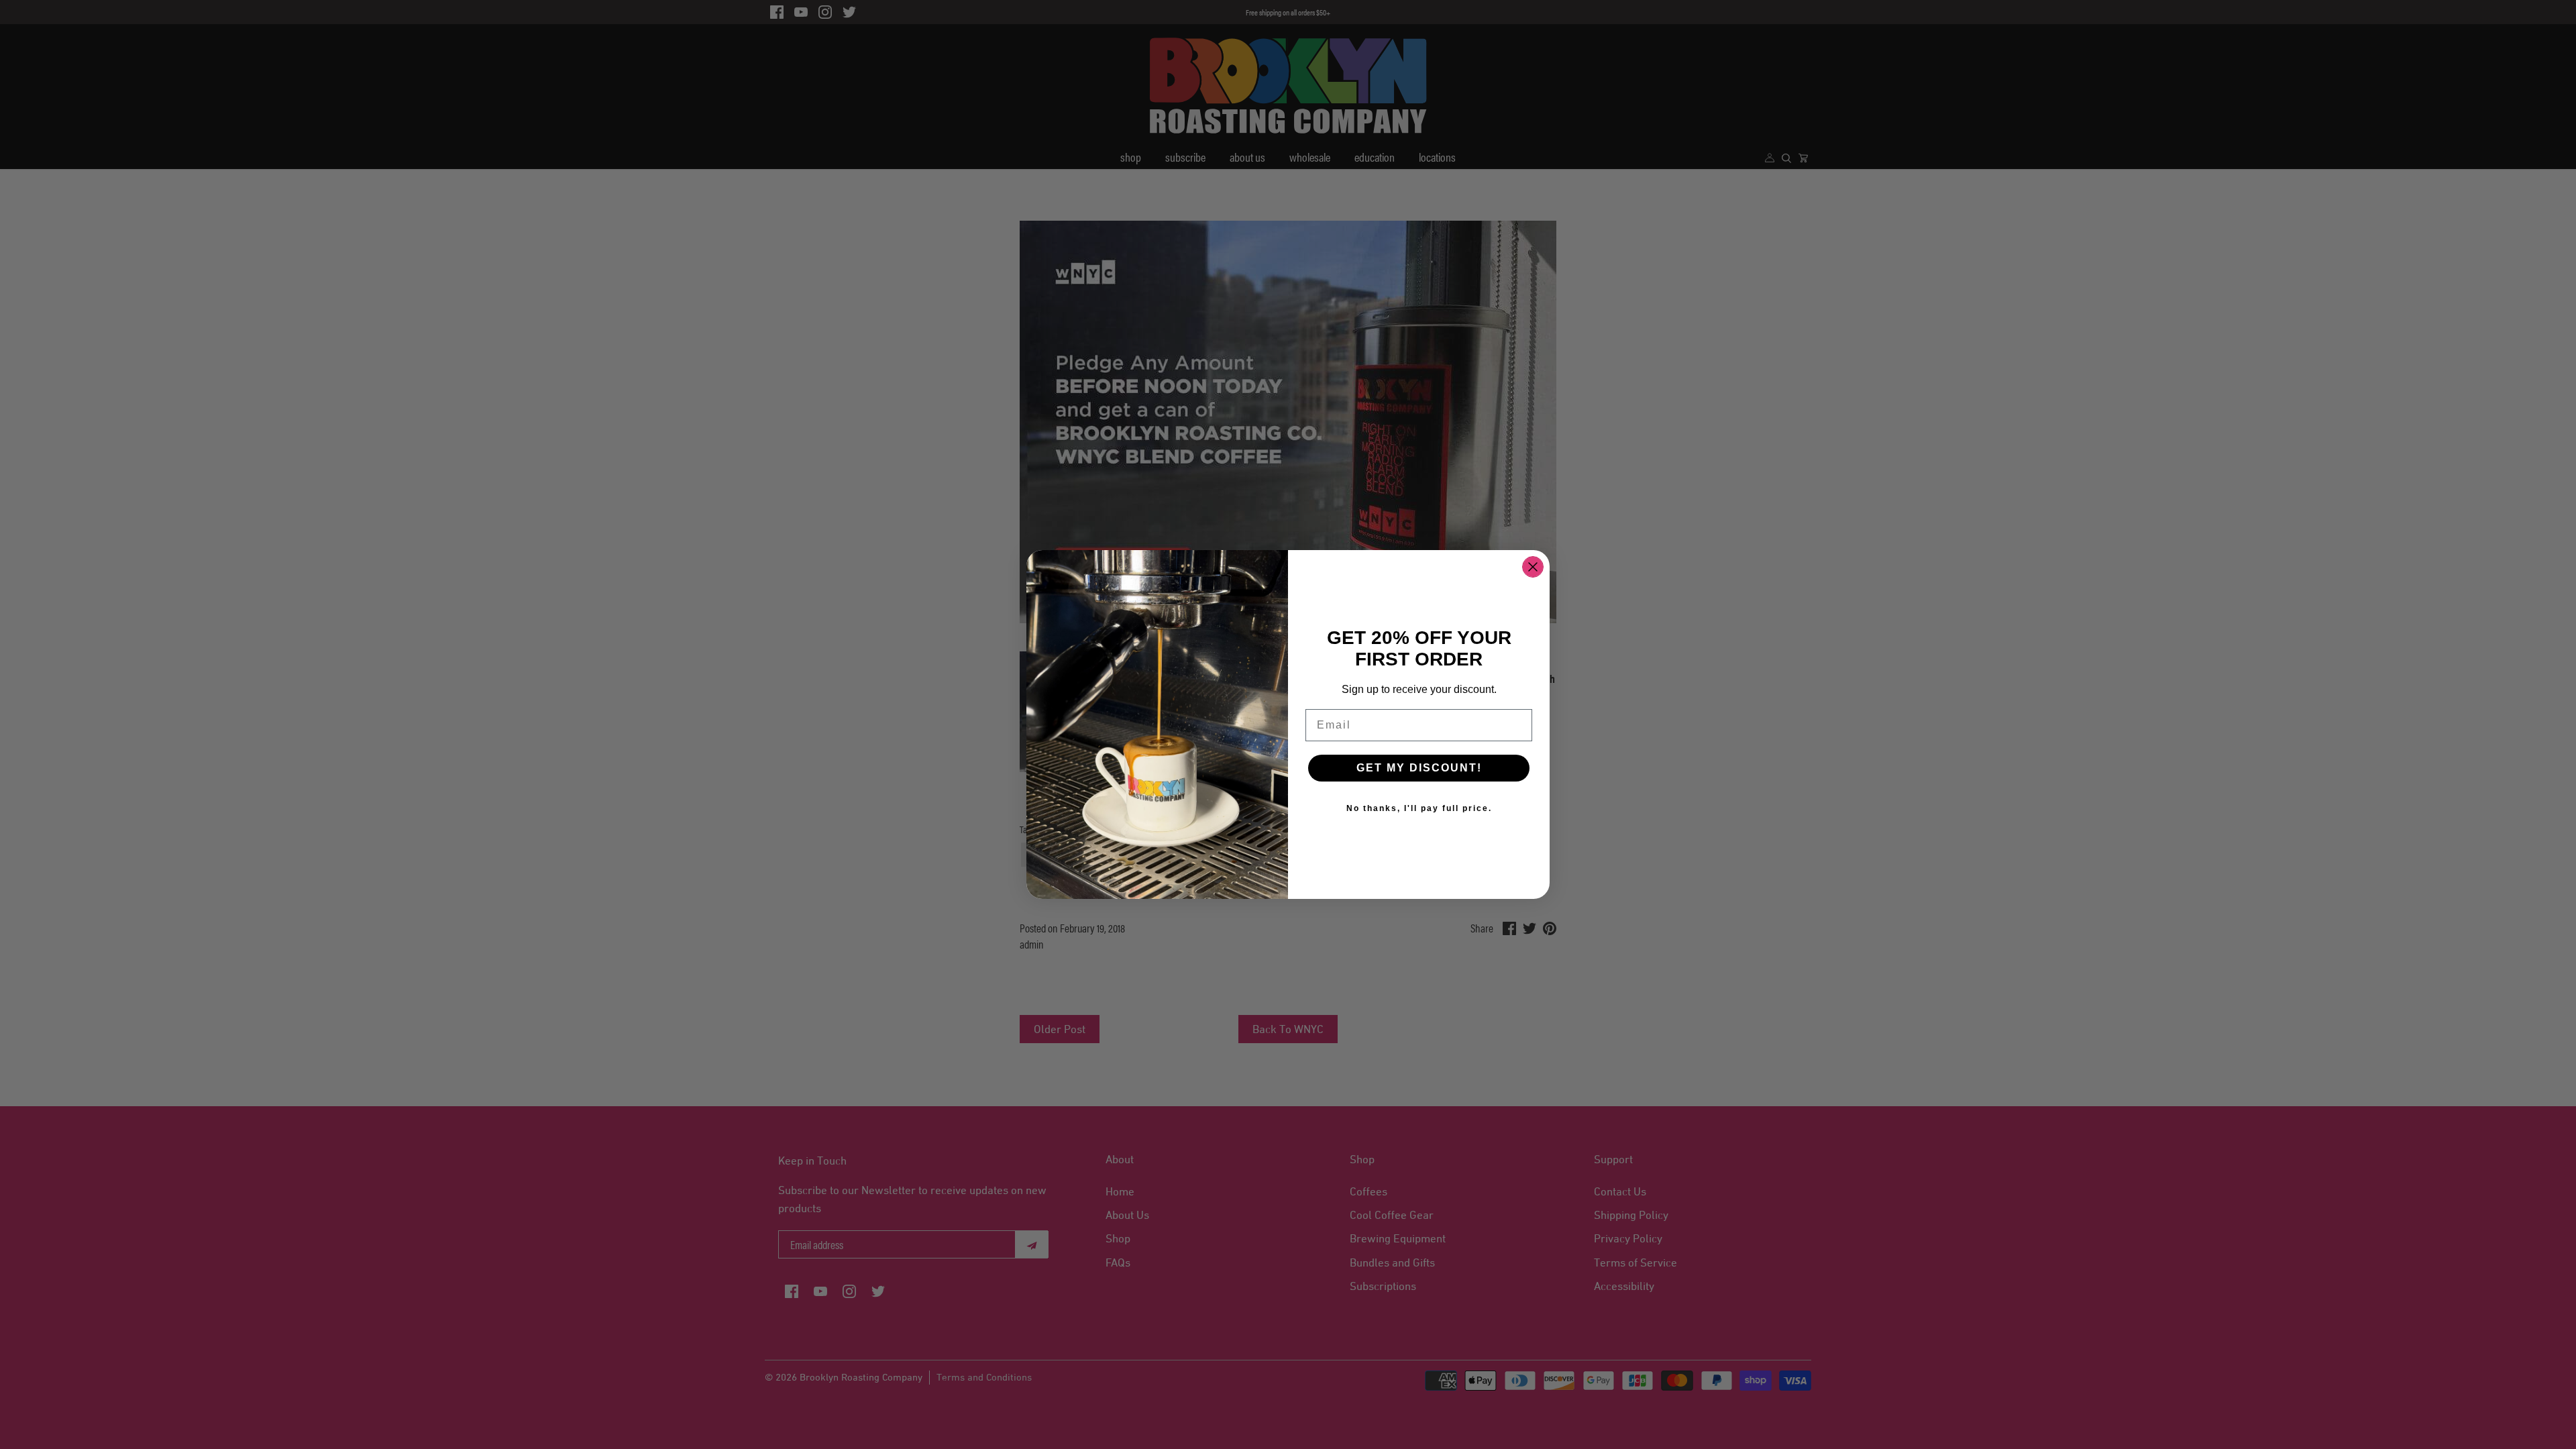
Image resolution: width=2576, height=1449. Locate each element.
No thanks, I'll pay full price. (1419, 808)
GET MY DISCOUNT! (1419, 768)
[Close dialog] (1533, 567)
